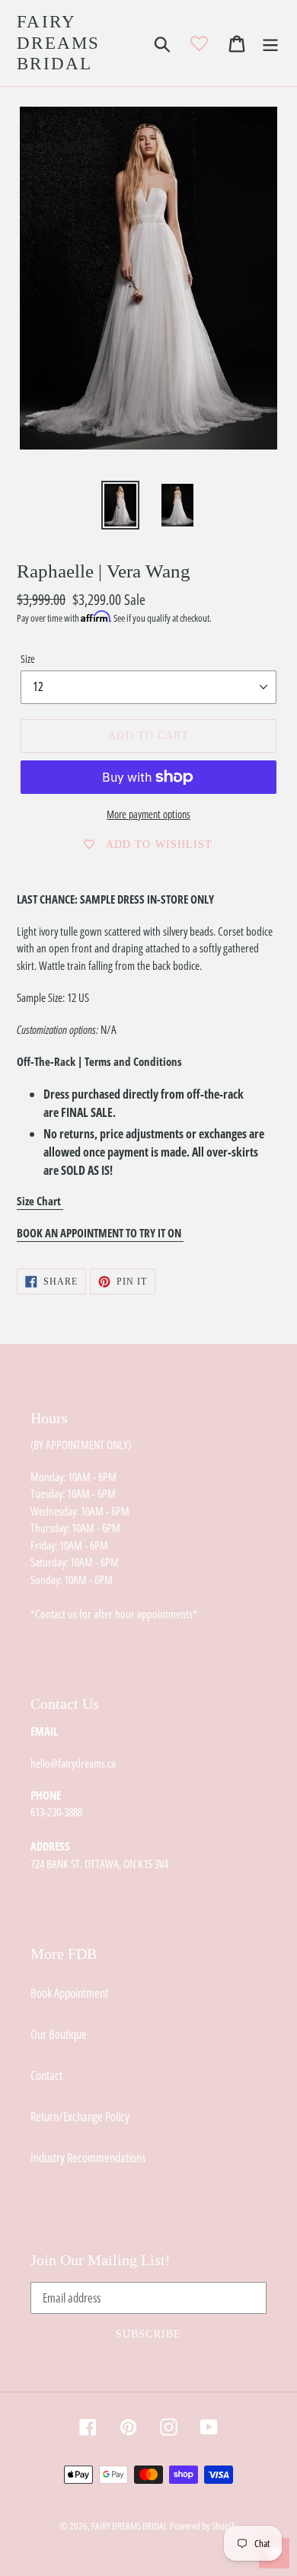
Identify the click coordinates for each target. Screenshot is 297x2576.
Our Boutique (59, 2034)
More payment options (148, 814)
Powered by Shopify (204, 2526)
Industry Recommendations (88, 2158)
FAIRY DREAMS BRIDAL (59, 43)
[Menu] (270, 43)
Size (28, 659)
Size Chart (40, 1201)
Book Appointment (69, 1993)
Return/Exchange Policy (80, 2117)
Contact (46, 2075)
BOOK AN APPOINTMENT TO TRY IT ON (100, 1233)
